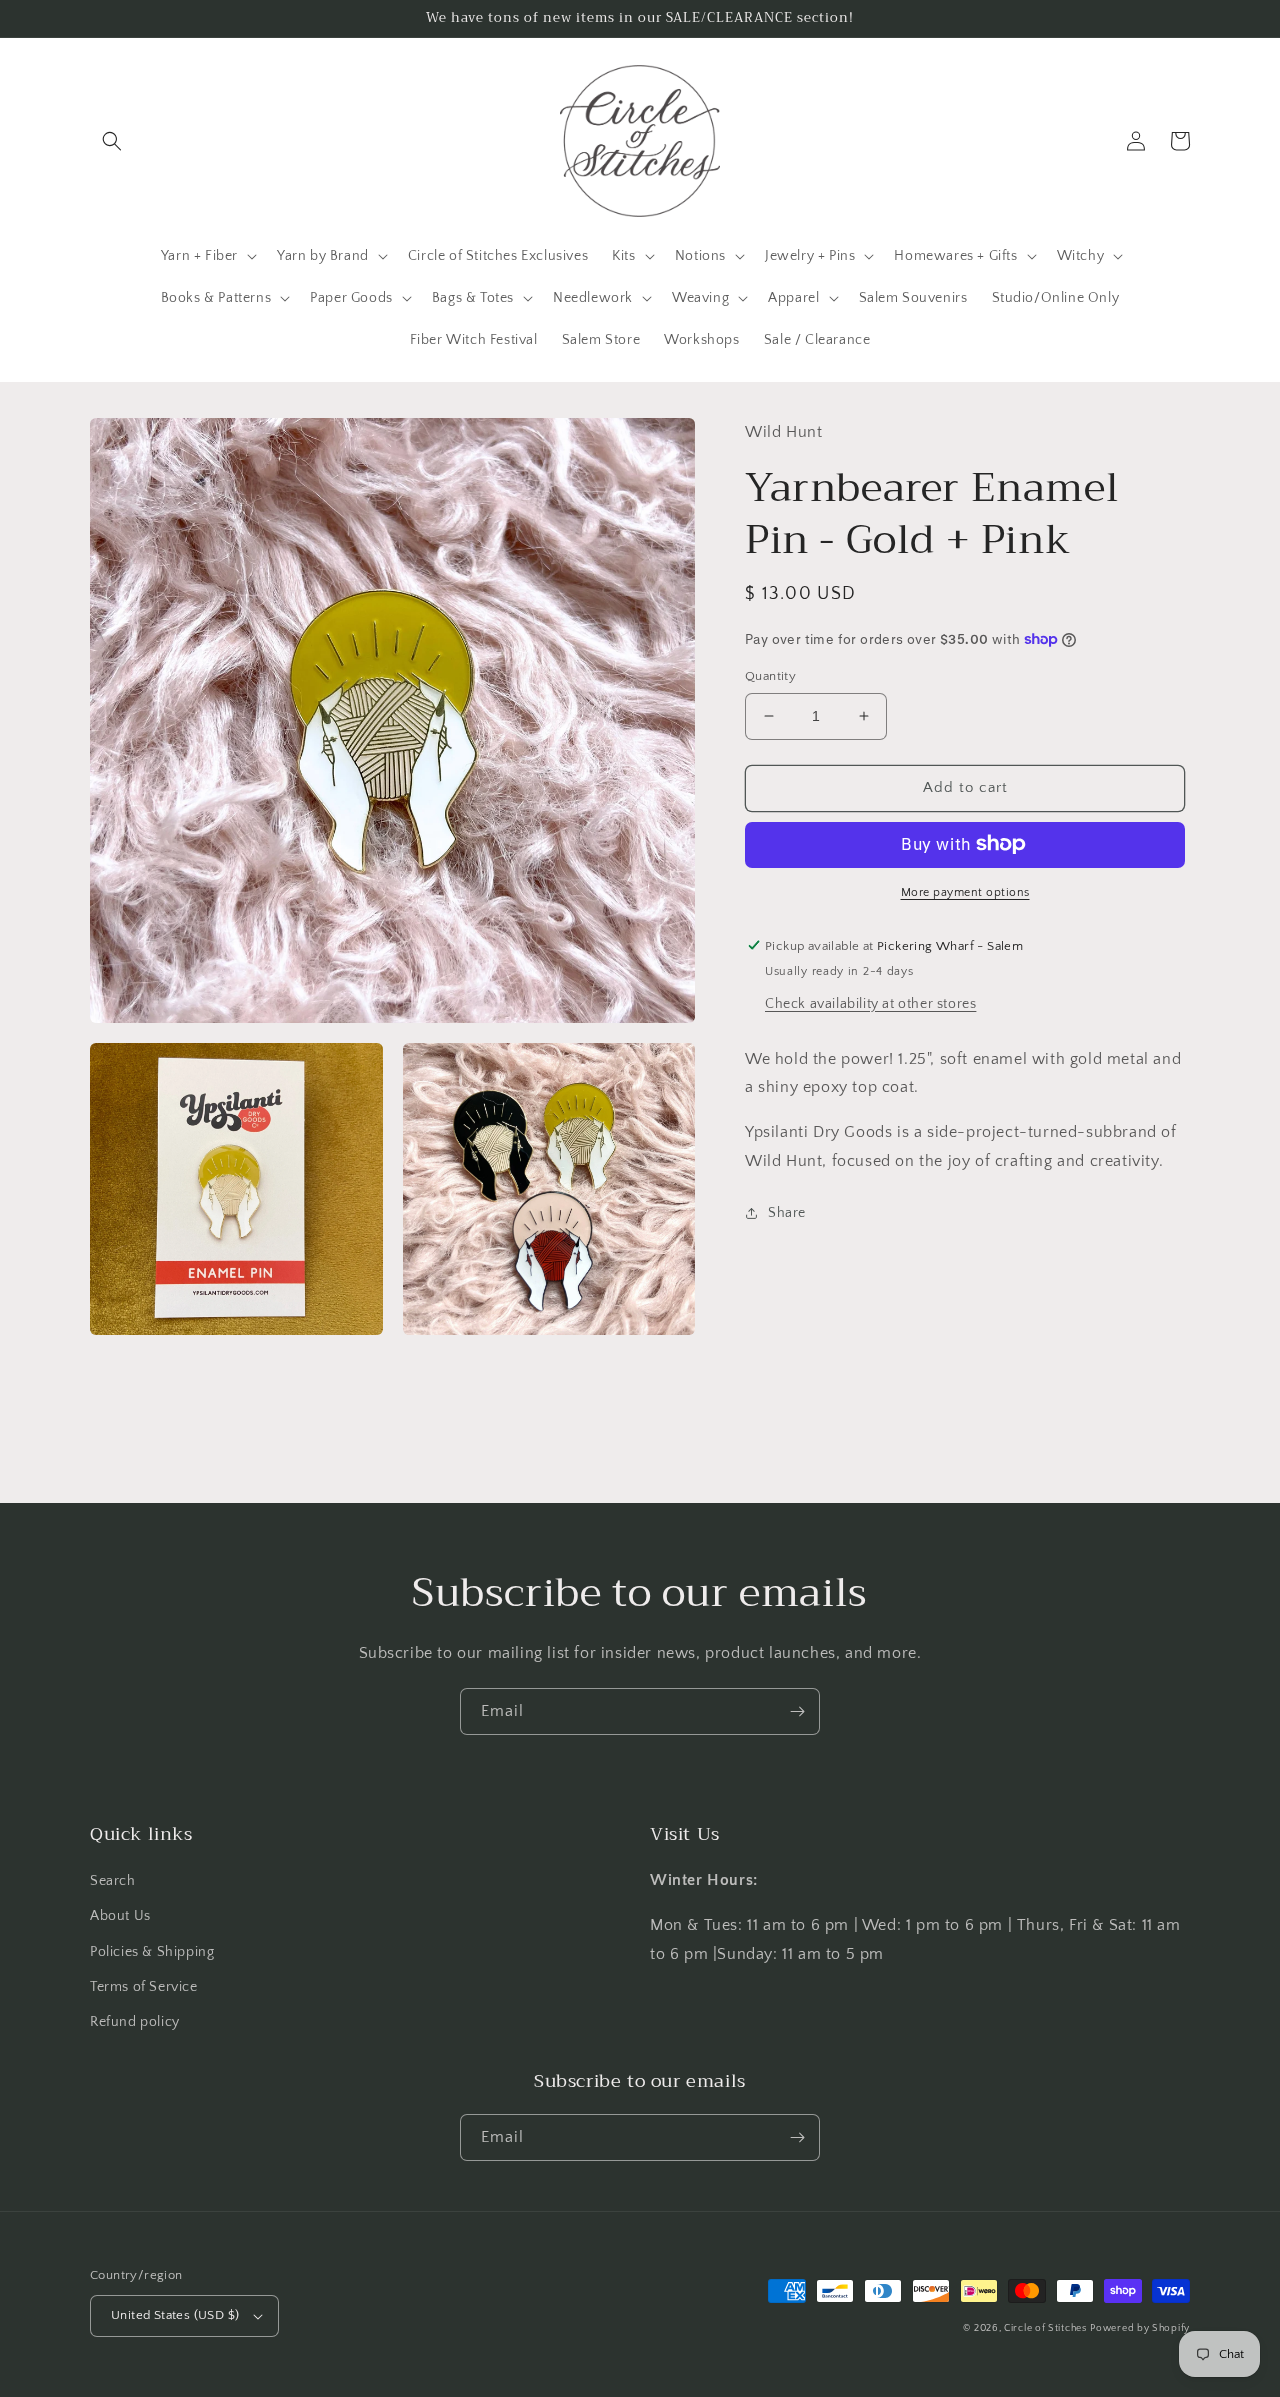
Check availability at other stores (870, 1003)
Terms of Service (144, 1987)
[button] (112, 141)
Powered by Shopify (1140, 2328)
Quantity (770, 676)
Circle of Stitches (1045, 2328)
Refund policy (135, 2022)
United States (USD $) (175, 2315)
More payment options (965, 891)
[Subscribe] (797, 1711)
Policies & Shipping (152, 1952)
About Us (120, 1916)
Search (113, 1881)
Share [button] (787, 1212)
